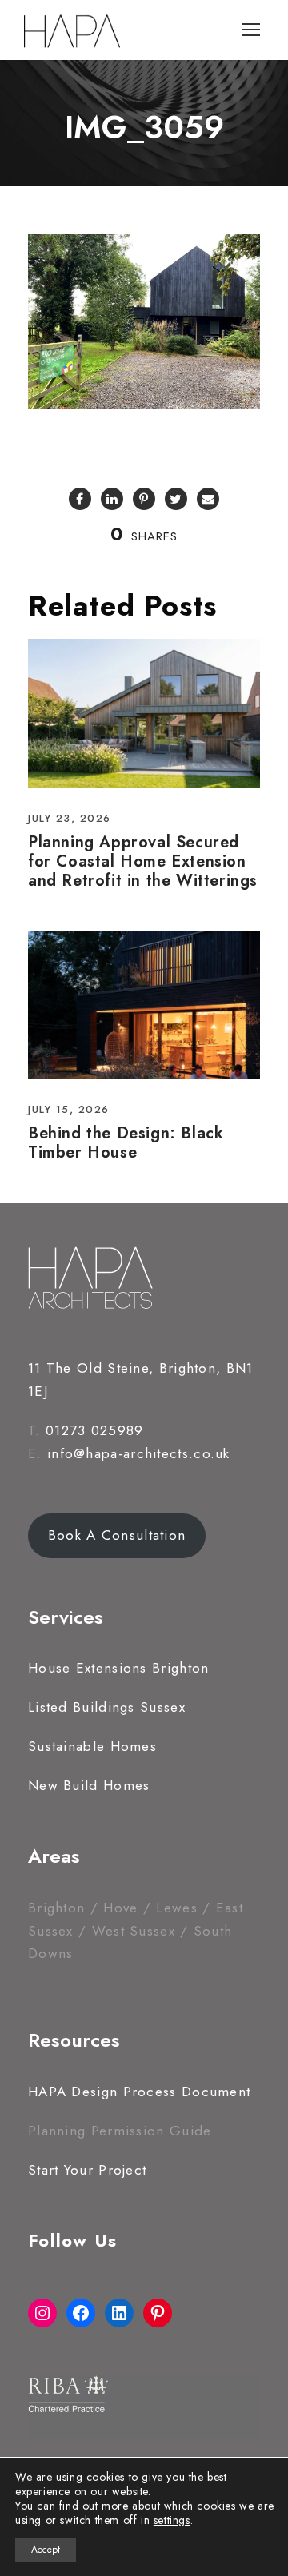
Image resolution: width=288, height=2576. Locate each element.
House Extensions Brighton (119, 1668)
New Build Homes (89, 1785)
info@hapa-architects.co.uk (139, 1453)
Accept (46, 2550)
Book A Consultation (117, 1535)
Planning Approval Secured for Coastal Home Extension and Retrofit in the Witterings (143, 861)
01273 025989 (95, 1430)
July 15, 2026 (69, 1109)
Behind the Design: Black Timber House (126, 1143)
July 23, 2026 (70, 818)
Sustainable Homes (92, 1746)
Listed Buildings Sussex (107, 1707)
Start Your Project (87, 2170)
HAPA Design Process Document (139, 2092)
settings (172, 2520)
